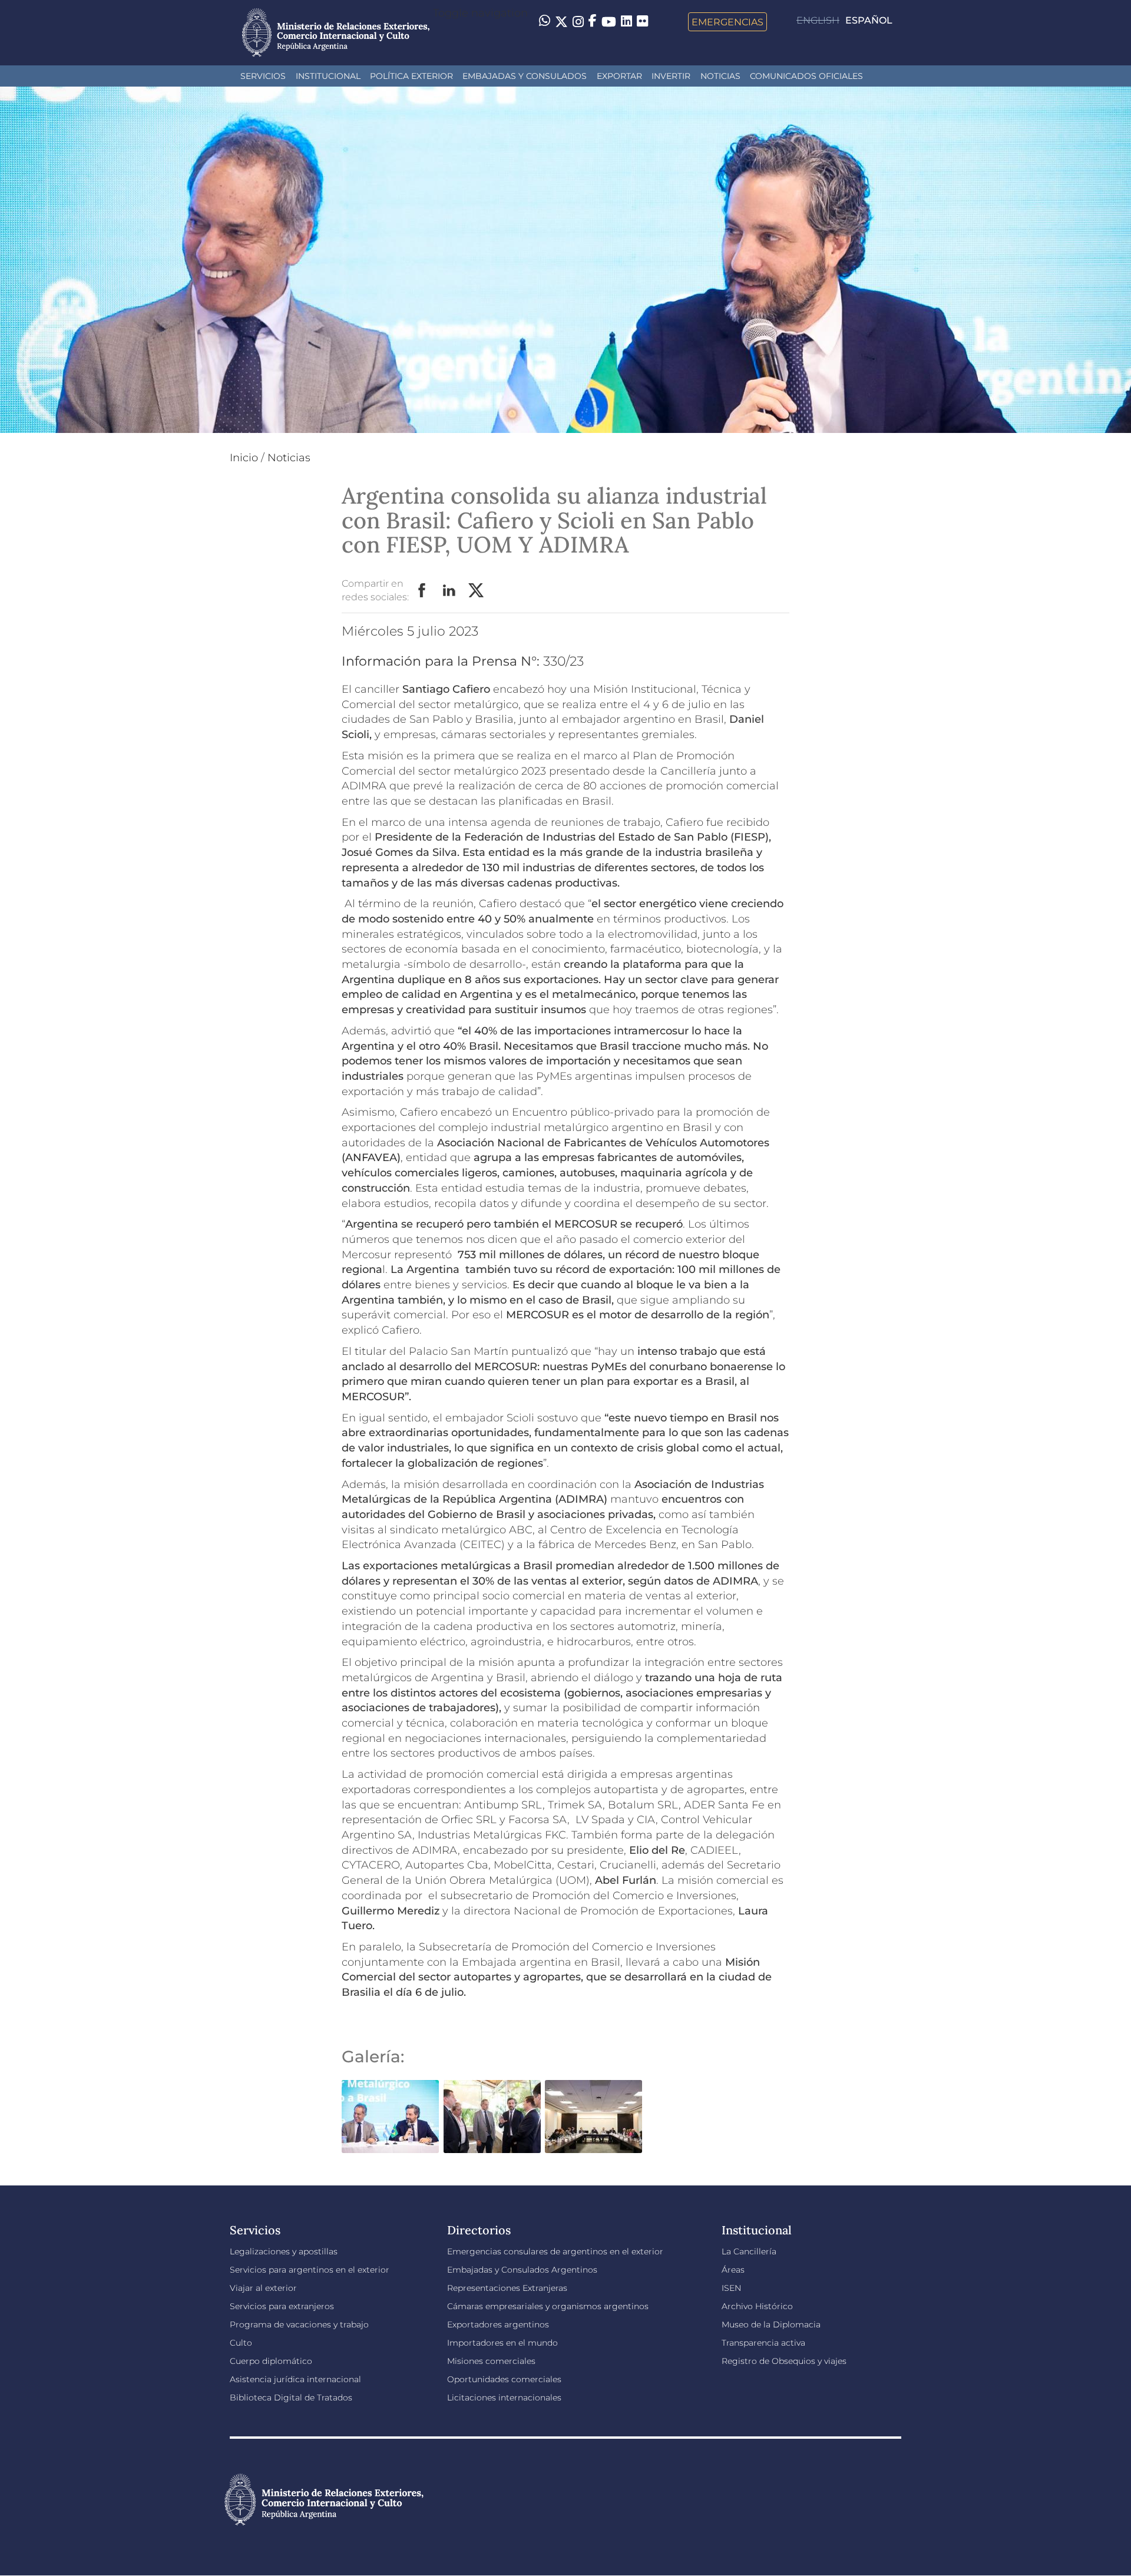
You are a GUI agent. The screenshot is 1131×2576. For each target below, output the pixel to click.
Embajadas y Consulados (525, 76)
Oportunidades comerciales (504, 2379)
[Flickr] (642, 21)
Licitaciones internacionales (504, 2398)
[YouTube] (609, 22)
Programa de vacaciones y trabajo (299, 2324)
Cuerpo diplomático (271, 2361)
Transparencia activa (763, 2343)
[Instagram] (578, 22)
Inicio (244, 458)
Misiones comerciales (491, 2361)
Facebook (422, 591)
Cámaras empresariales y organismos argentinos (548, 2306)
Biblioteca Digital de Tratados (291, 2398)
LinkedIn (449, 591)
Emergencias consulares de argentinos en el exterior (555, 2251)
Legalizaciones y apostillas (284, 2251)
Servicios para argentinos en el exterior (310, 2270)
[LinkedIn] (626, 21)
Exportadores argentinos (498, 2324)
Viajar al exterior (263, 2288)
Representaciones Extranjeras (507, 2288)
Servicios (263, 76)
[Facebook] (593, 22)
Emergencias (727, 22)
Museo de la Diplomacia (771, 2324)
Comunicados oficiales (806, 76)
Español (869, 20)
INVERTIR (671, 76)
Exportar (619, 76)
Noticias (720, 76)
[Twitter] (561, 22)
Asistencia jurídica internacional (295, 2379)
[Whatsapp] (545, 22)
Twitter (477, 591)
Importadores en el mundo (502, 2343)
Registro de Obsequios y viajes (784, 2361)
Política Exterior (411, 76)
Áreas (733, 2270)
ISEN (731, 2288)
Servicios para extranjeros (282, 2306)
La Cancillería (749, 2251)
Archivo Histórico (757, 2306)
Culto (241, 2343)
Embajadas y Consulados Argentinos (522, 2270)
